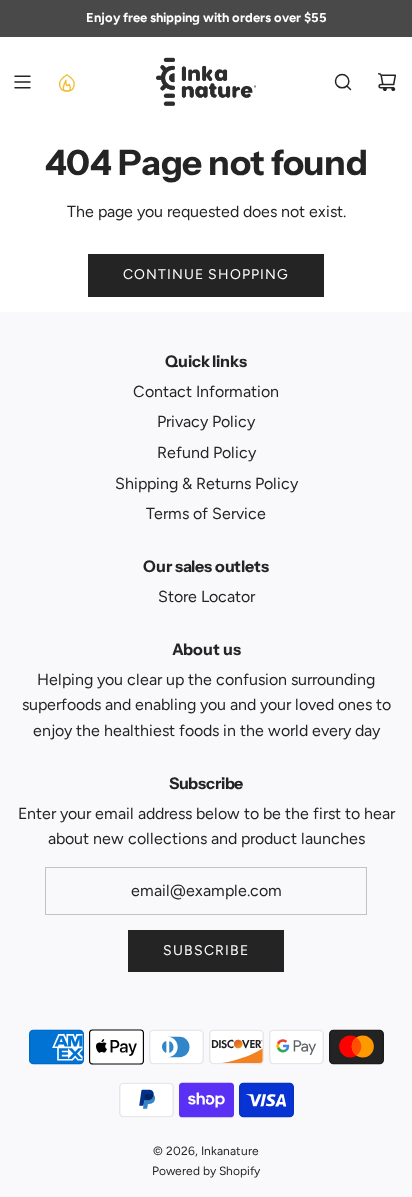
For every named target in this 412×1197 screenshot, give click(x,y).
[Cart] (387, 82)
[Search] (343, 82)
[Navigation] (22, 82)
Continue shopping (206, 274)
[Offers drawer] (66, 82)
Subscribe (206, 950)
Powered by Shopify (206, 1171)
